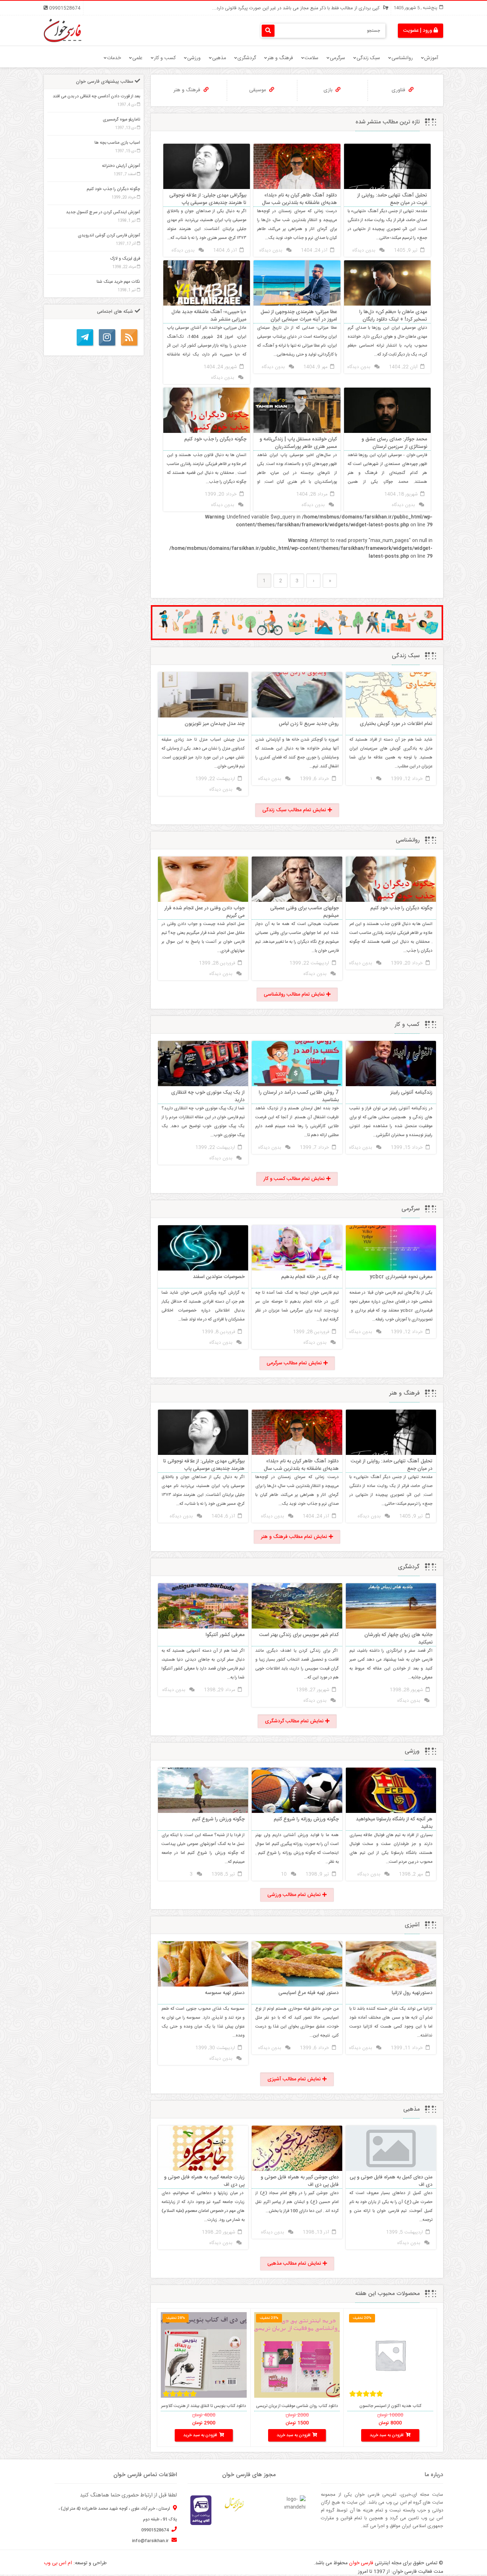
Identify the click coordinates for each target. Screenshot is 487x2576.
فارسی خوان (361, 2563)
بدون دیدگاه (364, 250)
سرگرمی (337, 58)
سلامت (311, 58)
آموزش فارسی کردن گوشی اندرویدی (109, 235)
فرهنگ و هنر (280, 58)
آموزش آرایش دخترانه (121, 166)
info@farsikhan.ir (151, 2541)
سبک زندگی (368, 58)
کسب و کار (165, 58)
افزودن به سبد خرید (387, 2435)
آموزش (431, 58)
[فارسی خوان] (63, 31)
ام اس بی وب (58, 2563)
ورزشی (194, 58)
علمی (137, 58)
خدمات (114, 58)
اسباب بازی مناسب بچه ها (117, 143)
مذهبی (219, 58)
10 (284, 1874)
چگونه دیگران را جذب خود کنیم (113, 189)
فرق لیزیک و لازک (125, 259)
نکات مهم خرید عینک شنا (118, 282)
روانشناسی (402, 58)
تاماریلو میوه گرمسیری (121, 119)
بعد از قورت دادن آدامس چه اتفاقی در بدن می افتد (96, 96)
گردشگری (247, 58)
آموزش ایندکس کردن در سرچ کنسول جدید (103, 212)
